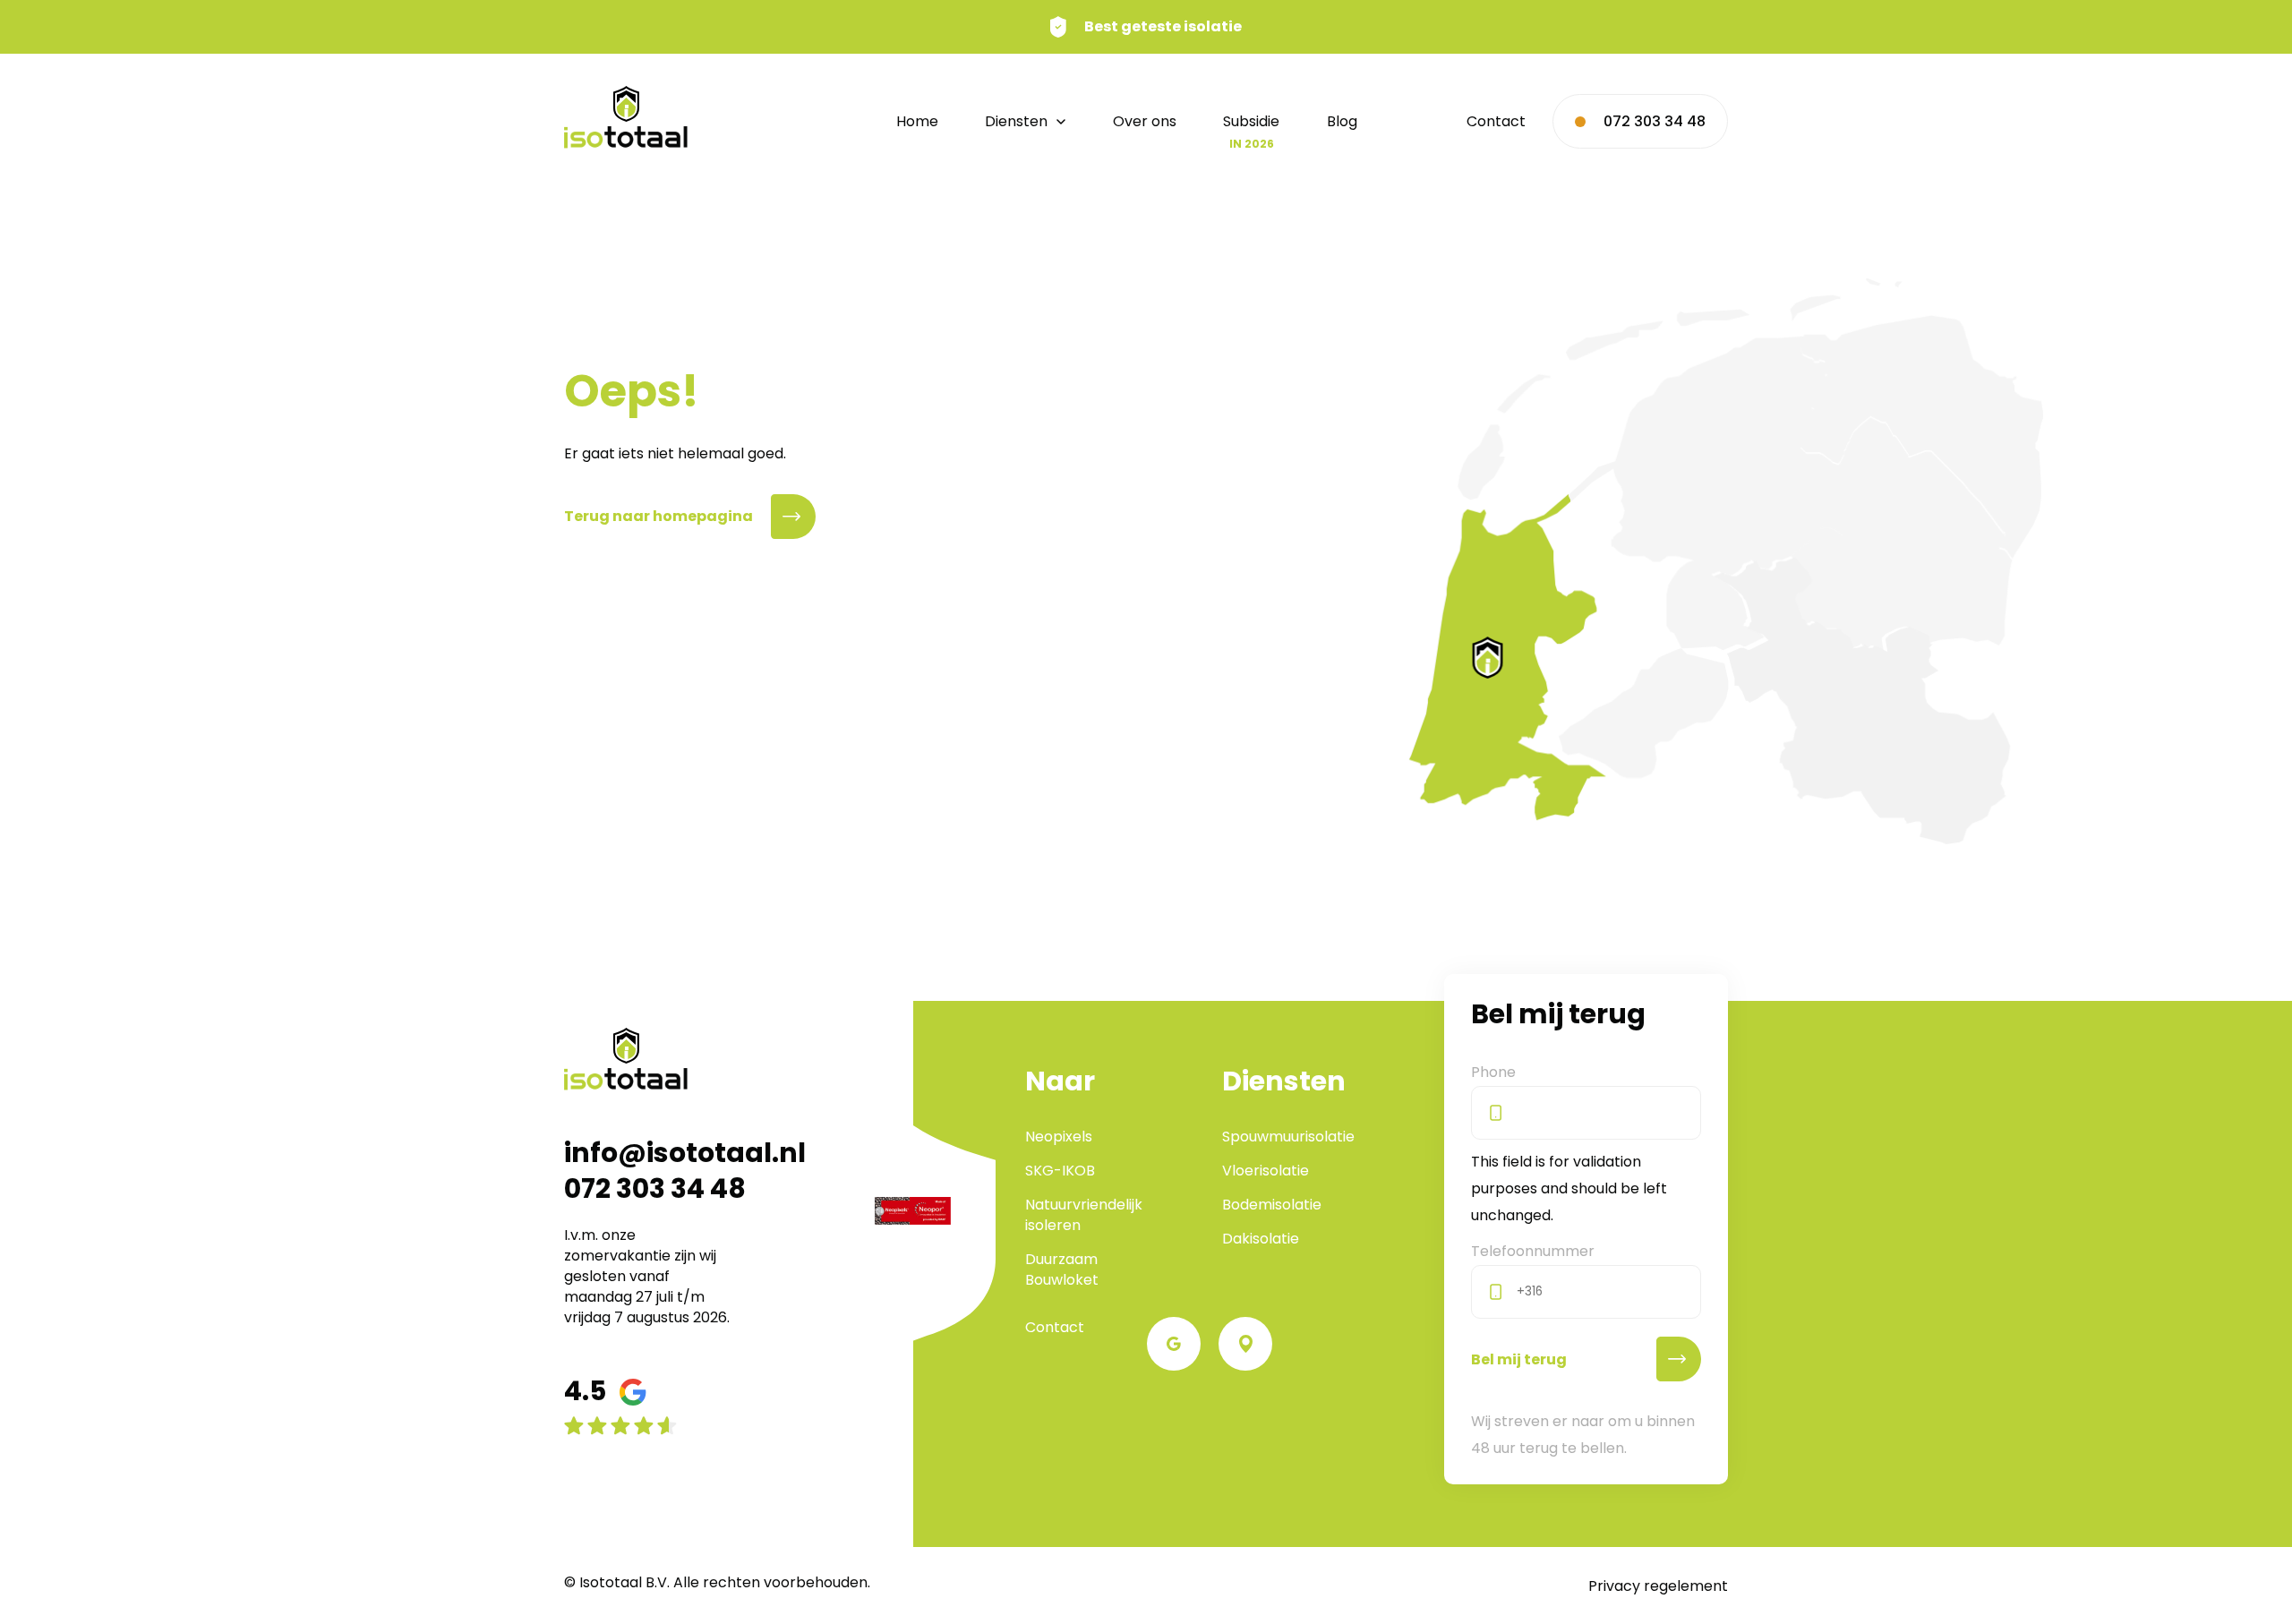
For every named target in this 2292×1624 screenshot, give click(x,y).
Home (917, 121)
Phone (1493, 1072)
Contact (1496, 121)
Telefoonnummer (1533, 1251)
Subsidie (1251, 121)
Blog (1342, 121)
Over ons (1145, 121)
